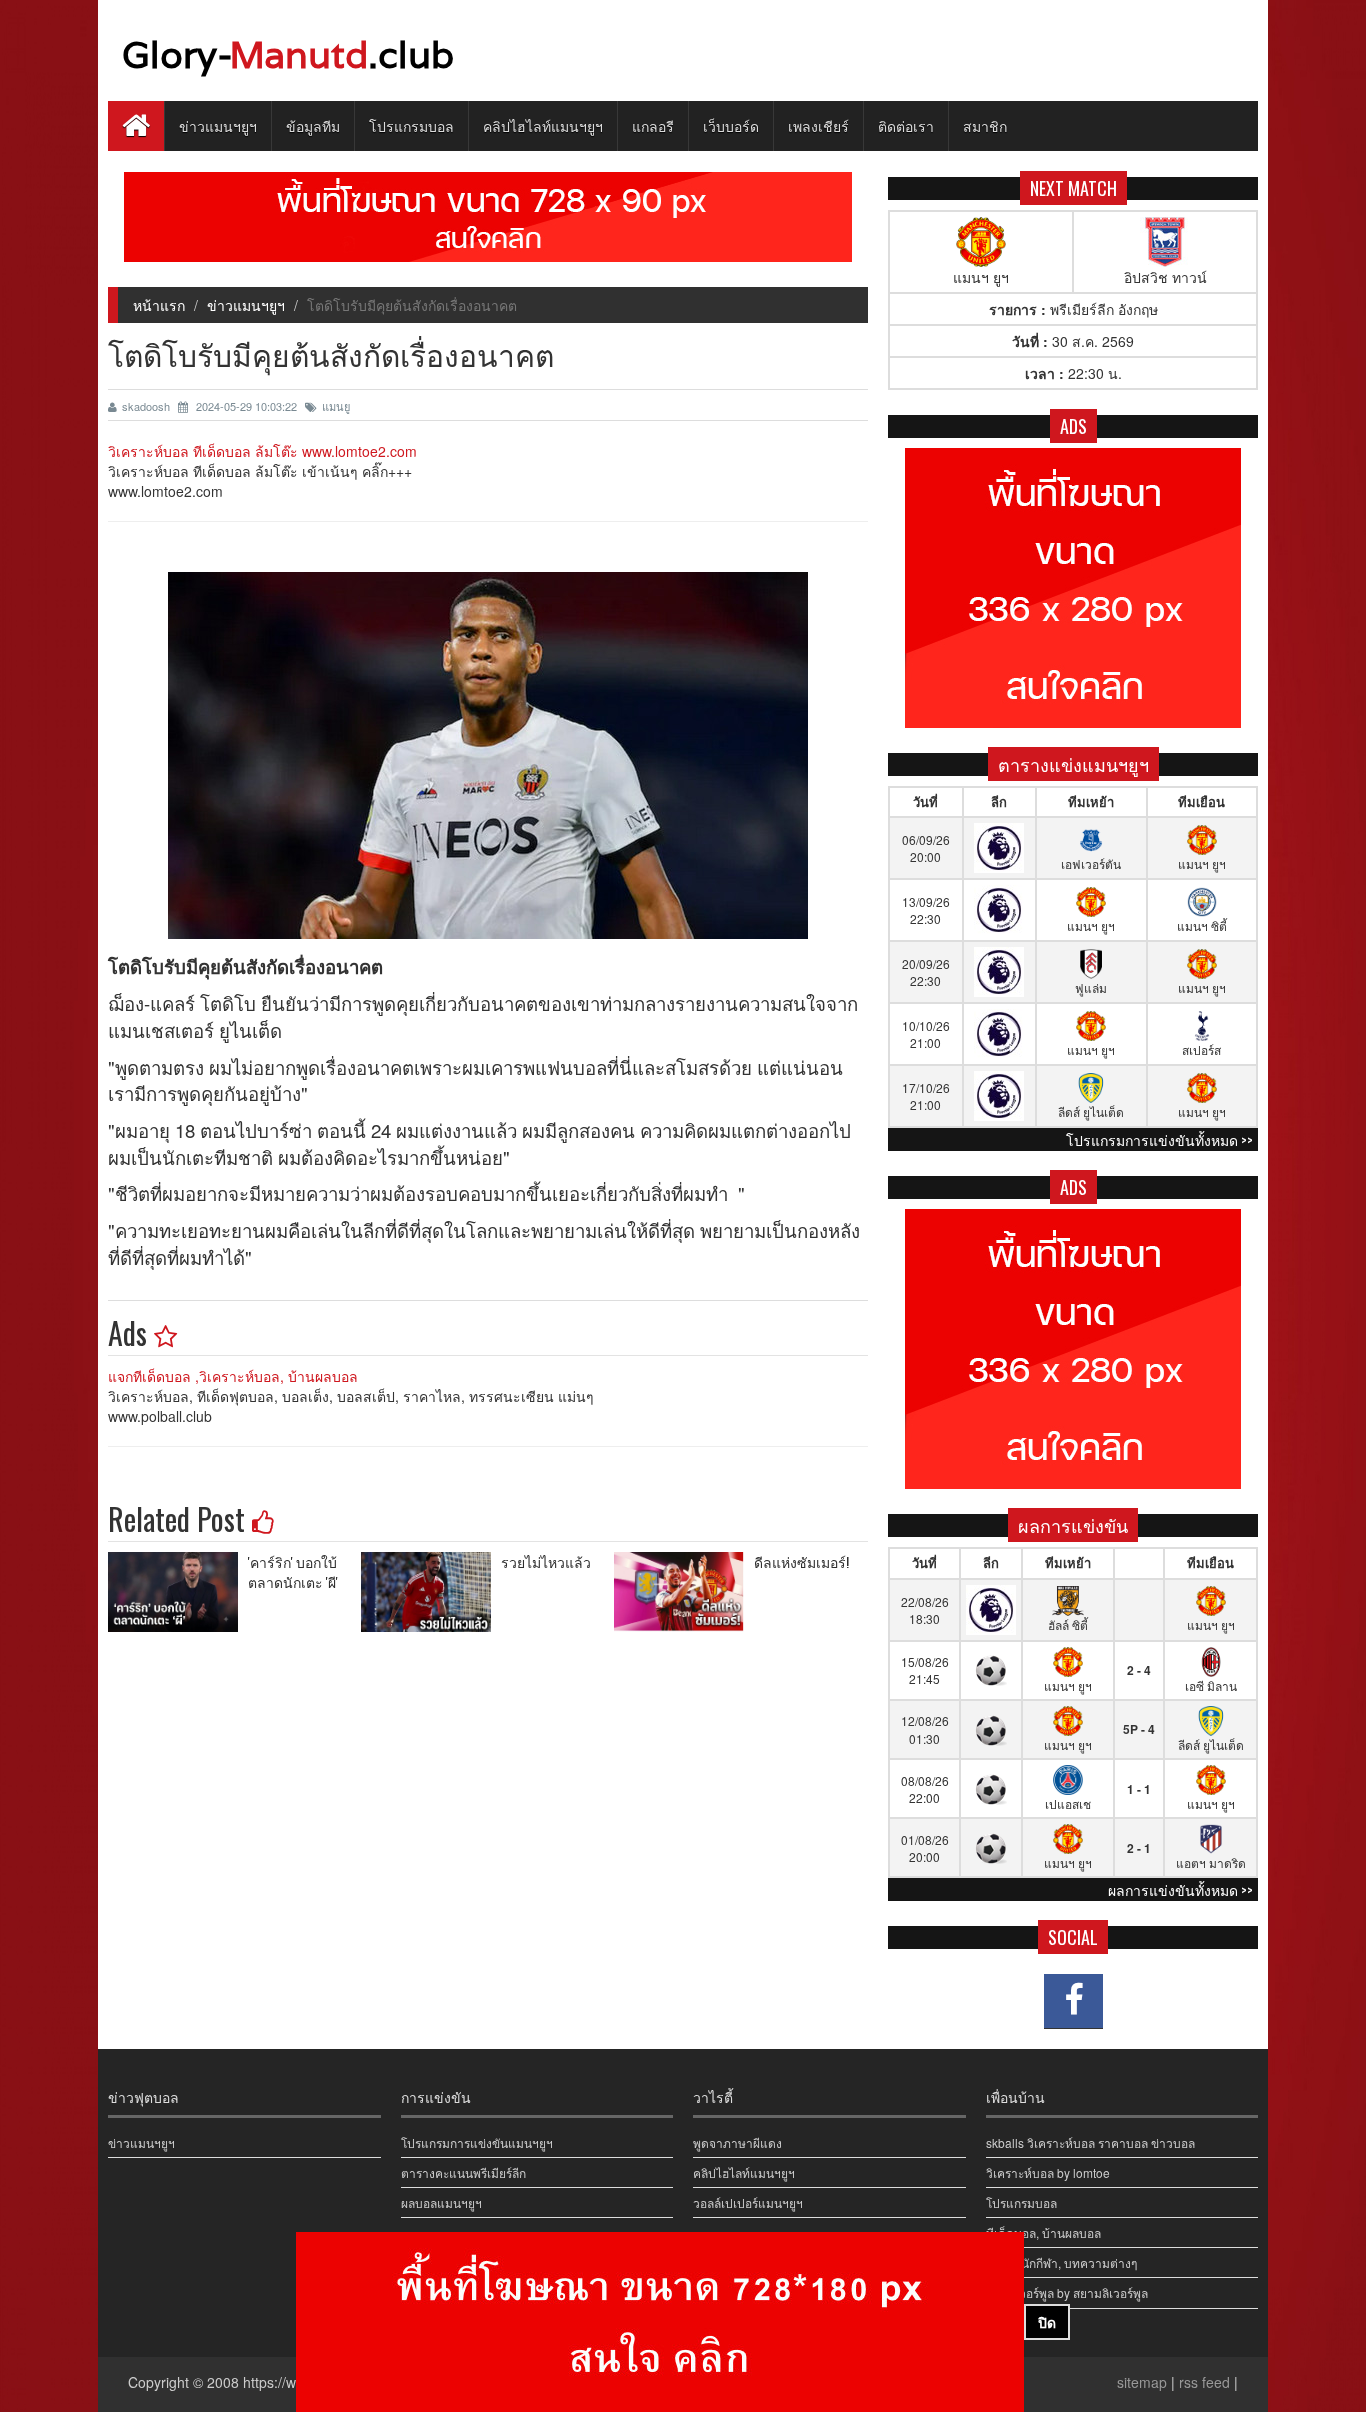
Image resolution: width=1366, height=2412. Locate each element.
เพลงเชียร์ (818, 125)
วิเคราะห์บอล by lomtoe (1048, 2172)
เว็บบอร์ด (731, 125)
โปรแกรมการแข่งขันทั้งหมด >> (1159, 1139)
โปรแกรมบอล (411, 125)
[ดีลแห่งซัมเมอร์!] (684, 1592)
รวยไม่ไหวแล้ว (546, 1561)
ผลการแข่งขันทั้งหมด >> (1180, 1889)
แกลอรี (653, 125)
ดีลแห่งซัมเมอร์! (801, 1561)
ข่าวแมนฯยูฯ (218, 125)
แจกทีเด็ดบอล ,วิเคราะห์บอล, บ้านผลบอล (233, 1376)
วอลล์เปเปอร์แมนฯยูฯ (748, 2202)
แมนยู (336, 406)
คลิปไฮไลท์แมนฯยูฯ (543, 125)
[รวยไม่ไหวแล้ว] (431, 1592)
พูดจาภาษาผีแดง (737, 2142)
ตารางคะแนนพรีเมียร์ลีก (463, 2172)
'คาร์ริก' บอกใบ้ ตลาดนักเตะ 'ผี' (293, 1571)
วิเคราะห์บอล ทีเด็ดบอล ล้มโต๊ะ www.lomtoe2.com (262, 451)
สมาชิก (985, 125)
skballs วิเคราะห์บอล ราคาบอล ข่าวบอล (1090, 2142)
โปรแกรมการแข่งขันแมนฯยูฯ (477, 2142)
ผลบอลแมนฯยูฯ (441, 2202)
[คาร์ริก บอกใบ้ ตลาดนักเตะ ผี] (178, 1592)
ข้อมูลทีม (313, 125)
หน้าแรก (159, 305)
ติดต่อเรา (906, 125)
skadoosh (147, 406)
